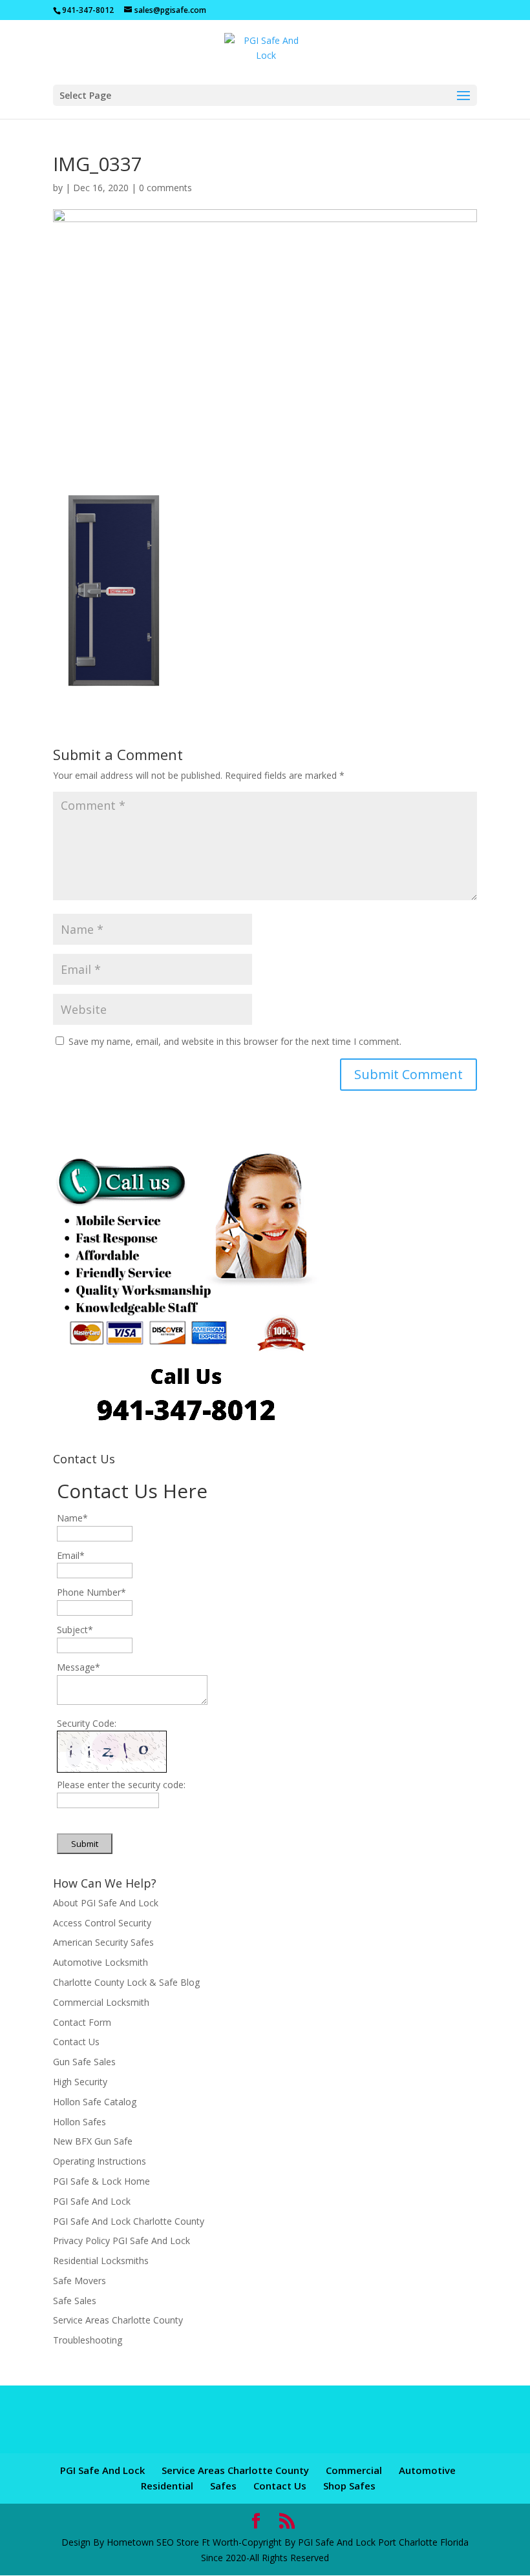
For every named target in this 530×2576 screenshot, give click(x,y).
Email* (71, 1555)
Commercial (354, 2470)
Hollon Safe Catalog (95, 2102)
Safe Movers (79, 2281)
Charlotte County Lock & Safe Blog (126, 1982)
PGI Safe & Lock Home (101, 2181)
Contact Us (76, 2042)
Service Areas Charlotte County (118, 2320)
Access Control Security (102, 1923)
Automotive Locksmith (101, 1962)
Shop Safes (349, 2486)
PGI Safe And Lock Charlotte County (129, 2221)
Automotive (427, 2470)
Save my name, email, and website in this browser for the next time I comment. (235, 1041)
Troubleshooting (88, 2340)
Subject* (75, 1630)
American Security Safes (103, 1942)
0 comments (165, 188)
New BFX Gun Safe (93, 2141)
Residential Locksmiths (101, 2261)
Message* (79, 1667)
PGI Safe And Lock (92, 2201)
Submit (85, 1844)
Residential (167, 2486)
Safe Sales (75, 2301)
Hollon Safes (79, 2122)
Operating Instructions (100, 2161)
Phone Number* (91, 1592)
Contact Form (82, 2022)
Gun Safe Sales (84, 2062)
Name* (72, 1518)
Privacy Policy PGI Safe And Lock (122, 2241)
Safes (223, 2486)
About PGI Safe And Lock (106, 1903)
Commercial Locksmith (101, 2002)
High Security (80, 2082)
